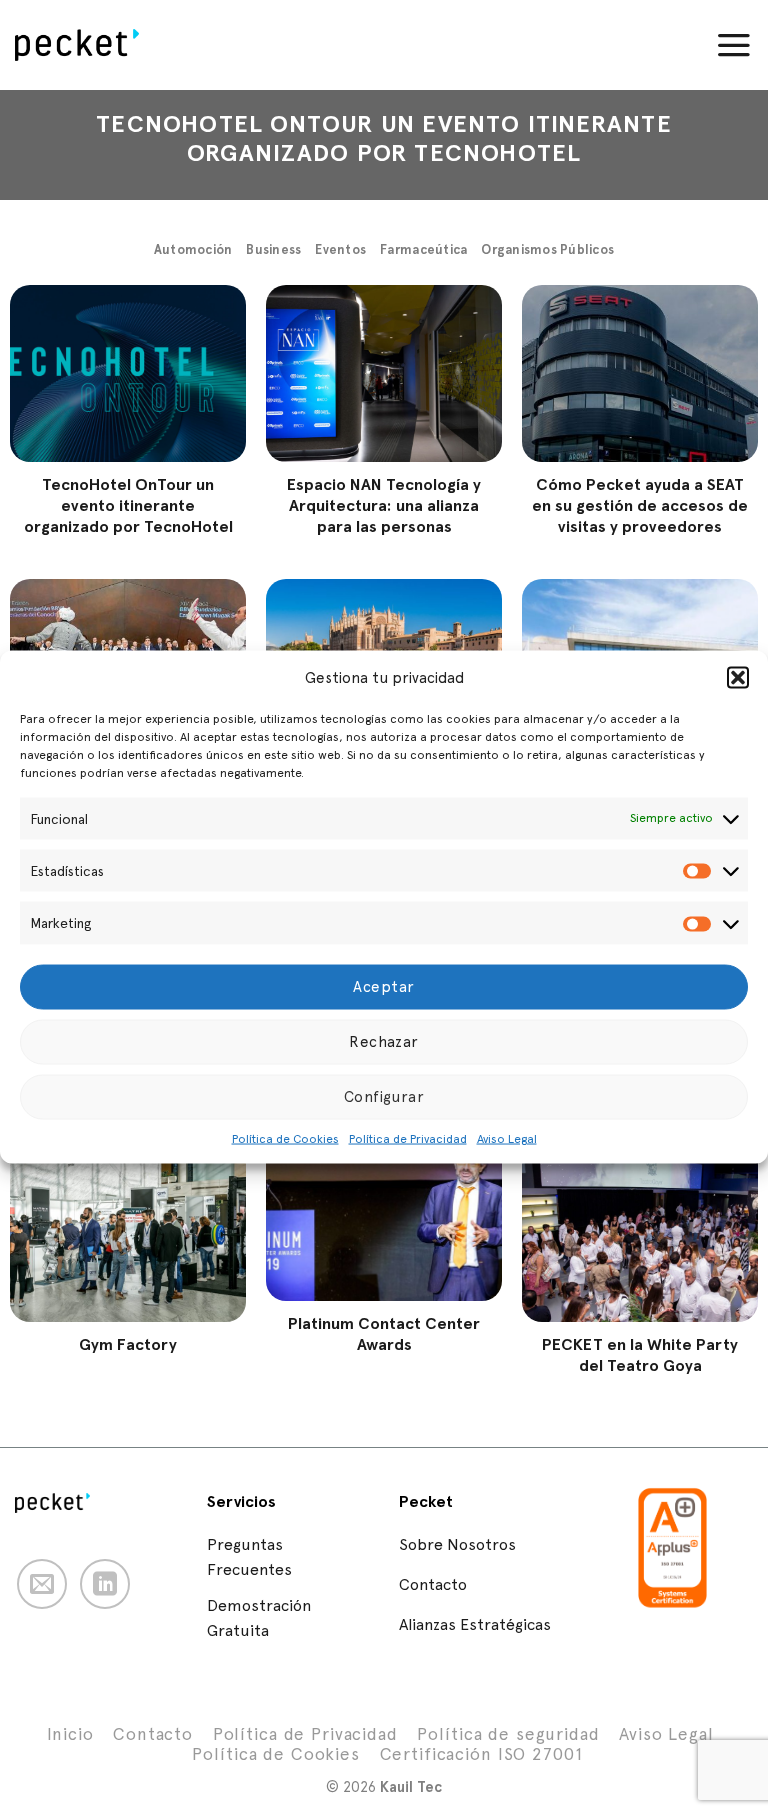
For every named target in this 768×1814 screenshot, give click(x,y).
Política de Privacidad (408, 1138)
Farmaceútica (423, 249)
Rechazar (384, 1042)
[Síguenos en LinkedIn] (105, 1584)
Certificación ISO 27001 (481, 1754)
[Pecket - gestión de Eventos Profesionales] (89, 45)
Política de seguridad (508, 1734)
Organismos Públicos (547, 249)
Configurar (384, 1097)
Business (273, 249)
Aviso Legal (507, 1138)
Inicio (70, 1734)
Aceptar (383, 987)
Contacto (153, 1734)
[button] (738, 678)
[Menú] (734, 45)
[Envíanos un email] (42, 1584)
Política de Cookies (285, 1138)
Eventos (340, 249)
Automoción (193, 249)
